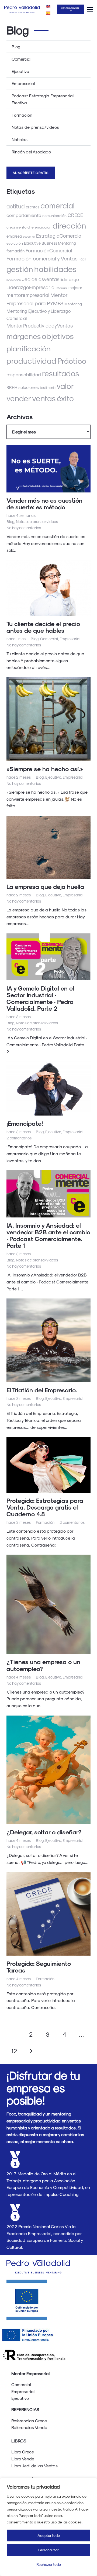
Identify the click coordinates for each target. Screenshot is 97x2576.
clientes (33, 207)
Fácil (82, 259)
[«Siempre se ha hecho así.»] (48, 719)
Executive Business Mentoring (50, 243)
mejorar (75, 288)
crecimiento (16, 227)
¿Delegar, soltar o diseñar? (44, 1832)
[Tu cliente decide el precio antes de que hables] (48, 588)
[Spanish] (48, 12)
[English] (48, 6)
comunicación (54, 216)
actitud (16, 206)
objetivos (58, 336)
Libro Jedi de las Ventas (34, 2466)
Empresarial (23, 83)
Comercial (21, 59)
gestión (20, 269)
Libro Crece (23, 2452)
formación (15, 251)
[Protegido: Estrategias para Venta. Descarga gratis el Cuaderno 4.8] (48, 1465)
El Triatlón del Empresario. (42, 1390)
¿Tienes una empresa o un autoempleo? (43, 1665)
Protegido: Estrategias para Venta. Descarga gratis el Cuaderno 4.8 (45, 1507)
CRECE (75, 215)
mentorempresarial (28, 295)
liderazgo (70, 279)
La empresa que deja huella (45, 886)
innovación (14, 280)
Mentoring (73, 304)
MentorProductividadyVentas (40, 325)
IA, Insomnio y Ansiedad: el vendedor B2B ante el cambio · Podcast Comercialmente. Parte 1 (48, 1235)
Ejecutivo (20, 71)
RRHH (12, 387)
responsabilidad (24, 374)
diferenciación (39, 227)
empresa (14, 236)
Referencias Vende (29, 2427)
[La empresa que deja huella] (48, 847)
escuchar (29, 236)
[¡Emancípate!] (48, 1088)
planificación (29, 348)
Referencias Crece (29, 2421)
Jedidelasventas (41, 279)
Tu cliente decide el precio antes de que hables (43, 627)
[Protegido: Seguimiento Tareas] (48, 1914)
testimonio (48, 388)
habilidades (55, 269)
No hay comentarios (24, 528)
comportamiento (24, 215)
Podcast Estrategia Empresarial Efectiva (43, 99)
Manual (62, 288)
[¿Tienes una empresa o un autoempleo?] (48, 1604)
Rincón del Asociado (31, 152)
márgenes (24, 336)
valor (65, 386)
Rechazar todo (49, 2564)
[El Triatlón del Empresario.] (48, 1340)
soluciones (29, 387)
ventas (44, 398)
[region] (48, 2527)
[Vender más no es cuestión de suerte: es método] (48, 469)
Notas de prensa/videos (35, 127)
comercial (58, 205)
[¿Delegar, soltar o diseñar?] (48, 1770)
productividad (31, 360)
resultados (61, 373)
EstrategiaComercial (59, 235)
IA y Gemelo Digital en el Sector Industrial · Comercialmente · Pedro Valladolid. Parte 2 (40, 998)
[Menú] (90, 9)
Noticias (20, 139)
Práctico (72, 360)
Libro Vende (23, 2459)
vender (19, 398)
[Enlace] (22, 9)
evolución (15, 243)
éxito (65, 398)
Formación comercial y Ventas (42, 258)
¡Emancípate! (25, 1123)
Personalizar (48, 2550)
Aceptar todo (49, 2535)
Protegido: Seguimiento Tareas (39, 1967)
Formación (22, 115)
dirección (69, 225)
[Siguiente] (31, 2051)
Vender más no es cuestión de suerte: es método (44, 503)
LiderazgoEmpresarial (31, 287)
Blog (16, 47)
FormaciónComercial (49, 250)
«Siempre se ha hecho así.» (45, 769)
